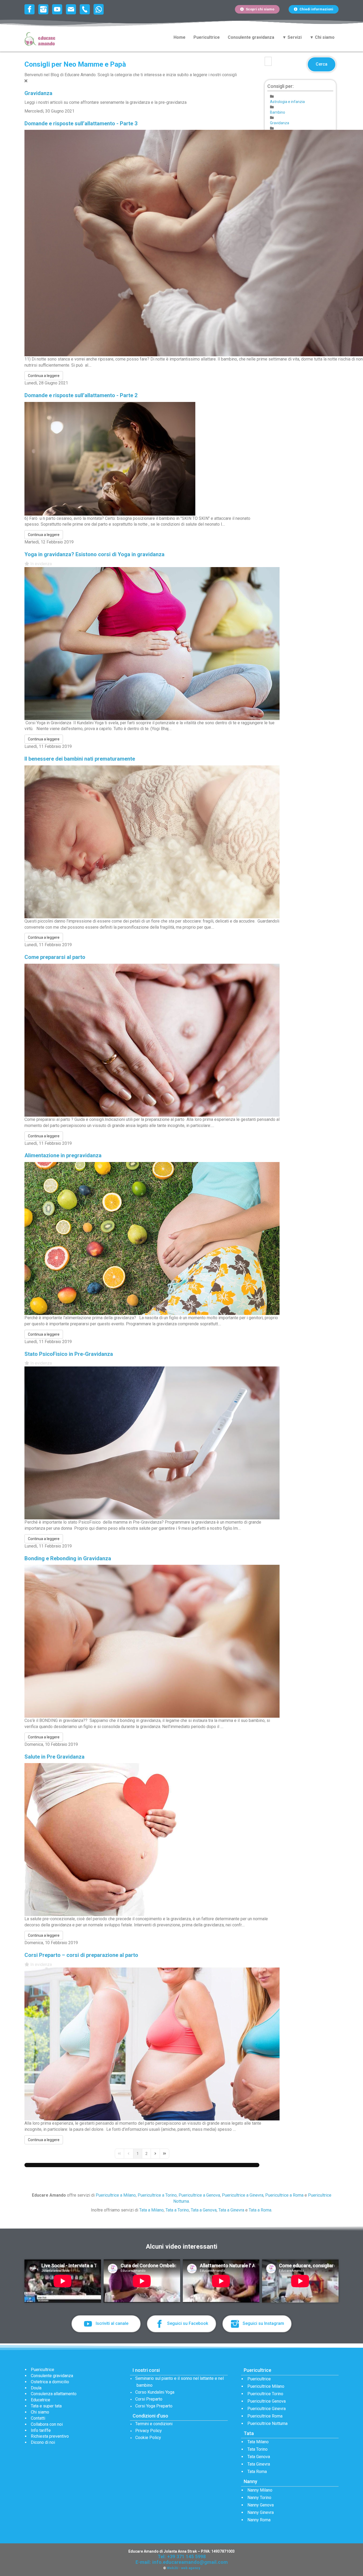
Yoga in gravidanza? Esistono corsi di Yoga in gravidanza (94, 554)
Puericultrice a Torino (157, 2195)
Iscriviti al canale (111, 2323)
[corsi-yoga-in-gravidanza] (152, 643)
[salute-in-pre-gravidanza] (152, 1839)
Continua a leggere (44, 376)
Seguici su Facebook (187, 2323)
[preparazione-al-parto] (152, 1040)
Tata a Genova (204, 2210)
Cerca (322, 64)
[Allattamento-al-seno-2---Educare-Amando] (110, 458)
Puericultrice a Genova (199, 2195)
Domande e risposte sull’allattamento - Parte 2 (81, 395)
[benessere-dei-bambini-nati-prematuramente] (152, 841)
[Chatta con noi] (99, 9)
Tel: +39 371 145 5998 (182, 2556)
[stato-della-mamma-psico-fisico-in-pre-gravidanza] (152, 1443)
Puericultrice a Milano (116, 2195)
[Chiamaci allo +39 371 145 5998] (86, 9)
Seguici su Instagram (263, 2323)
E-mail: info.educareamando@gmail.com (182, 2562)
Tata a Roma (260, 2210)
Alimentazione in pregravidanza (63, 1155)
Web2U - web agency (183, 2568)
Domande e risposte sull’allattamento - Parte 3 (81, 123)
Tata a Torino (177, 2210)
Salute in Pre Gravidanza (54, 1757)
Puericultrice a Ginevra (243, 2195)
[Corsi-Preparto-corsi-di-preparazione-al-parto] (152, 2044)
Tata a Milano (151, 2210)
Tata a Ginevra (231, 2210)
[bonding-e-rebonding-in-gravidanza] (152, 1641)
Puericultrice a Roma (284, 2195)
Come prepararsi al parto (55, 957)
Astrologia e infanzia (287, 102)
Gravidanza (38, 93)
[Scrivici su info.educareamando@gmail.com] (72, 9)
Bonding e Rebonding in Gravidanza (68, 1558)
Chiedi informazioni (316, 9)
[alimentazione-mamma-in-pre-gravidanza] (152, 1238)
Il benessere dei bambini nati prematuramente (80, 759)
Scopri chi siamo (260, 9)
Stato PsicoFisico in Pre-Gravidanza (69, 1354)
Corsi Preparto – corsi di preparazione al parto (81, 1955)
